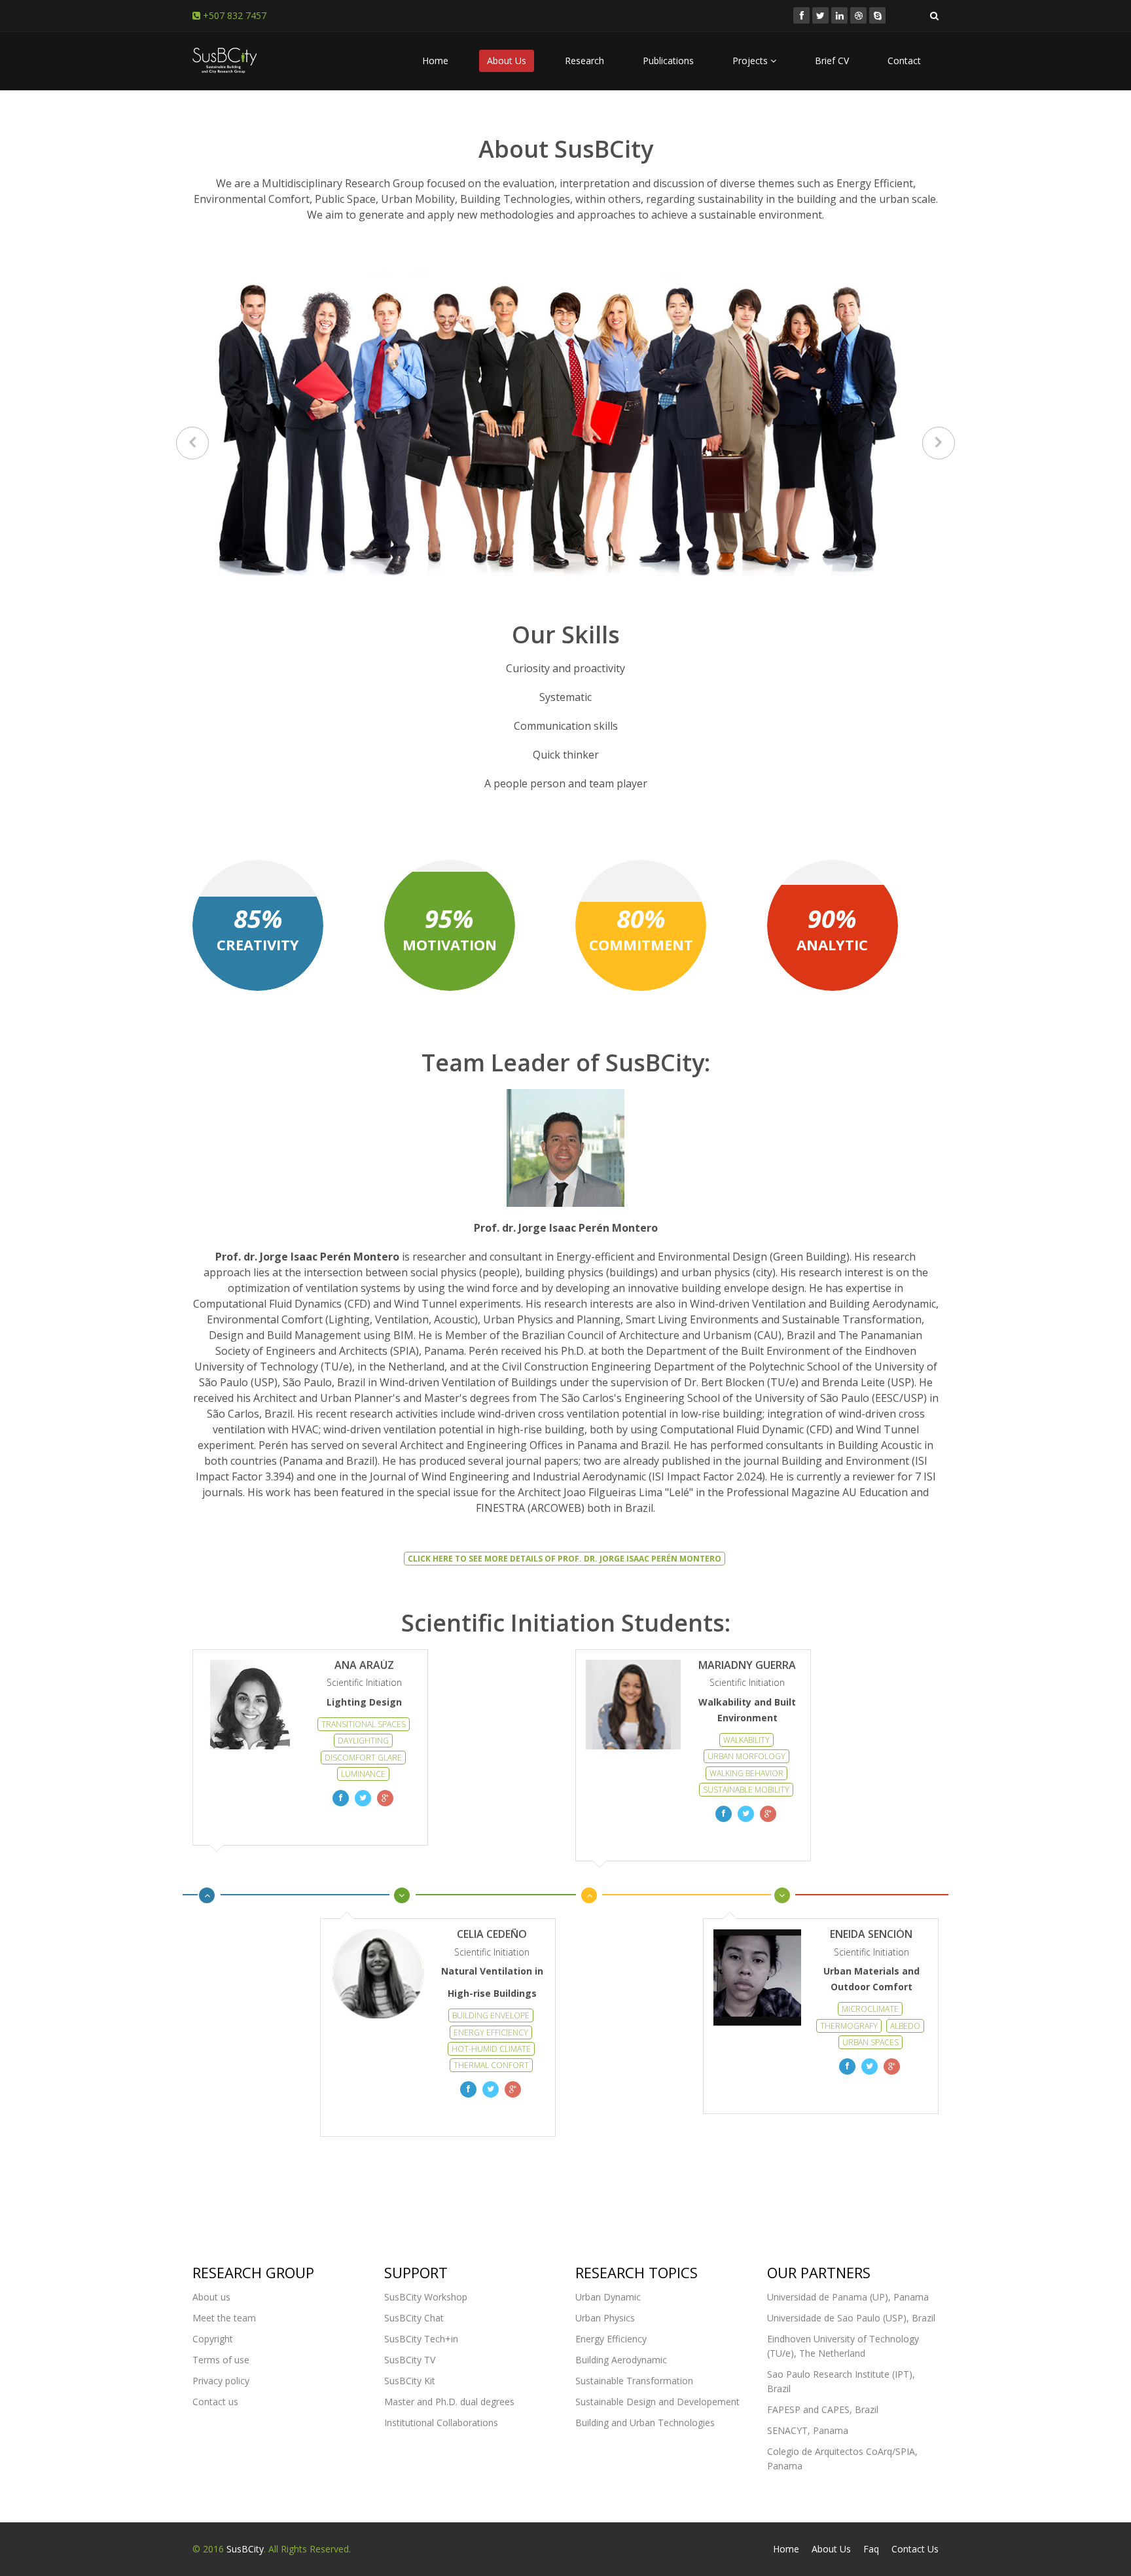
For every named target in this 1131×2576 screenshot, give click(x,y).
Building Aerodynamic (621, 2360)
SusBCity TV (410, 2360)
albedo (905, 2026)
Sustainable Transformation (634, 2381)
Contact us (215, 2402)
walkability (746, 1740)
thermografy (849, 2026)
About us (211, 2297)
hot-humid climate (491, 2049)
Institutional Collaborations (441, 2423)
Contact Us (915, 2549)
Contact (904, 61)
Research (584, 61)
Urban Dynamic (608, 2297)
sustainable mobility (746, 1790)
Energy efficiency (491, 2032)
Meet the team (224, 2318)
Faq (871, 2549)
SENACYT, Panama (808, 2430)
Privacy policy (221, 2381)
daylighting (363, 1741)
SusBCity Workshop (426, 2297)
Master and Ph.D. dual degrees (449, 2402)
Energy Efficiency (611, 2339)
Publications (668, 61)
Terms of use (221, 2360)
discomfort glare (363, 1758)
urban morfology (746, 1756)
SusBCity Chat (414, 2318)
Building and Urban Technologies (645, 2423)
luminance (363, 1774)
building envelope (491, 2015)
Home (435, 61)
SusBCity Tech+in (421, 2339)
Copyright (213, 2339)
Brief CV (832, 61)
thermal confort (491, 2065)
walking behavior (746, 1773)
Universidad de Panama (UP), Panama (848, 2297)
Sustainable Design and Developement (657, 2402)
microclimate (870, 2009)
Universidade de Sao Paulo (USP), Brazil (851, 2318)
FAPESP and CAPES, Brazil (823, 2409)
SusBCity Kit (410, 2381)
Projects (751, 61)
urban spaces (871, 2042)
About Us (507, 61)
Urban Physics (605, 2318)
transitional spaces (364, 1724)
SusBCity (245, 2549)
